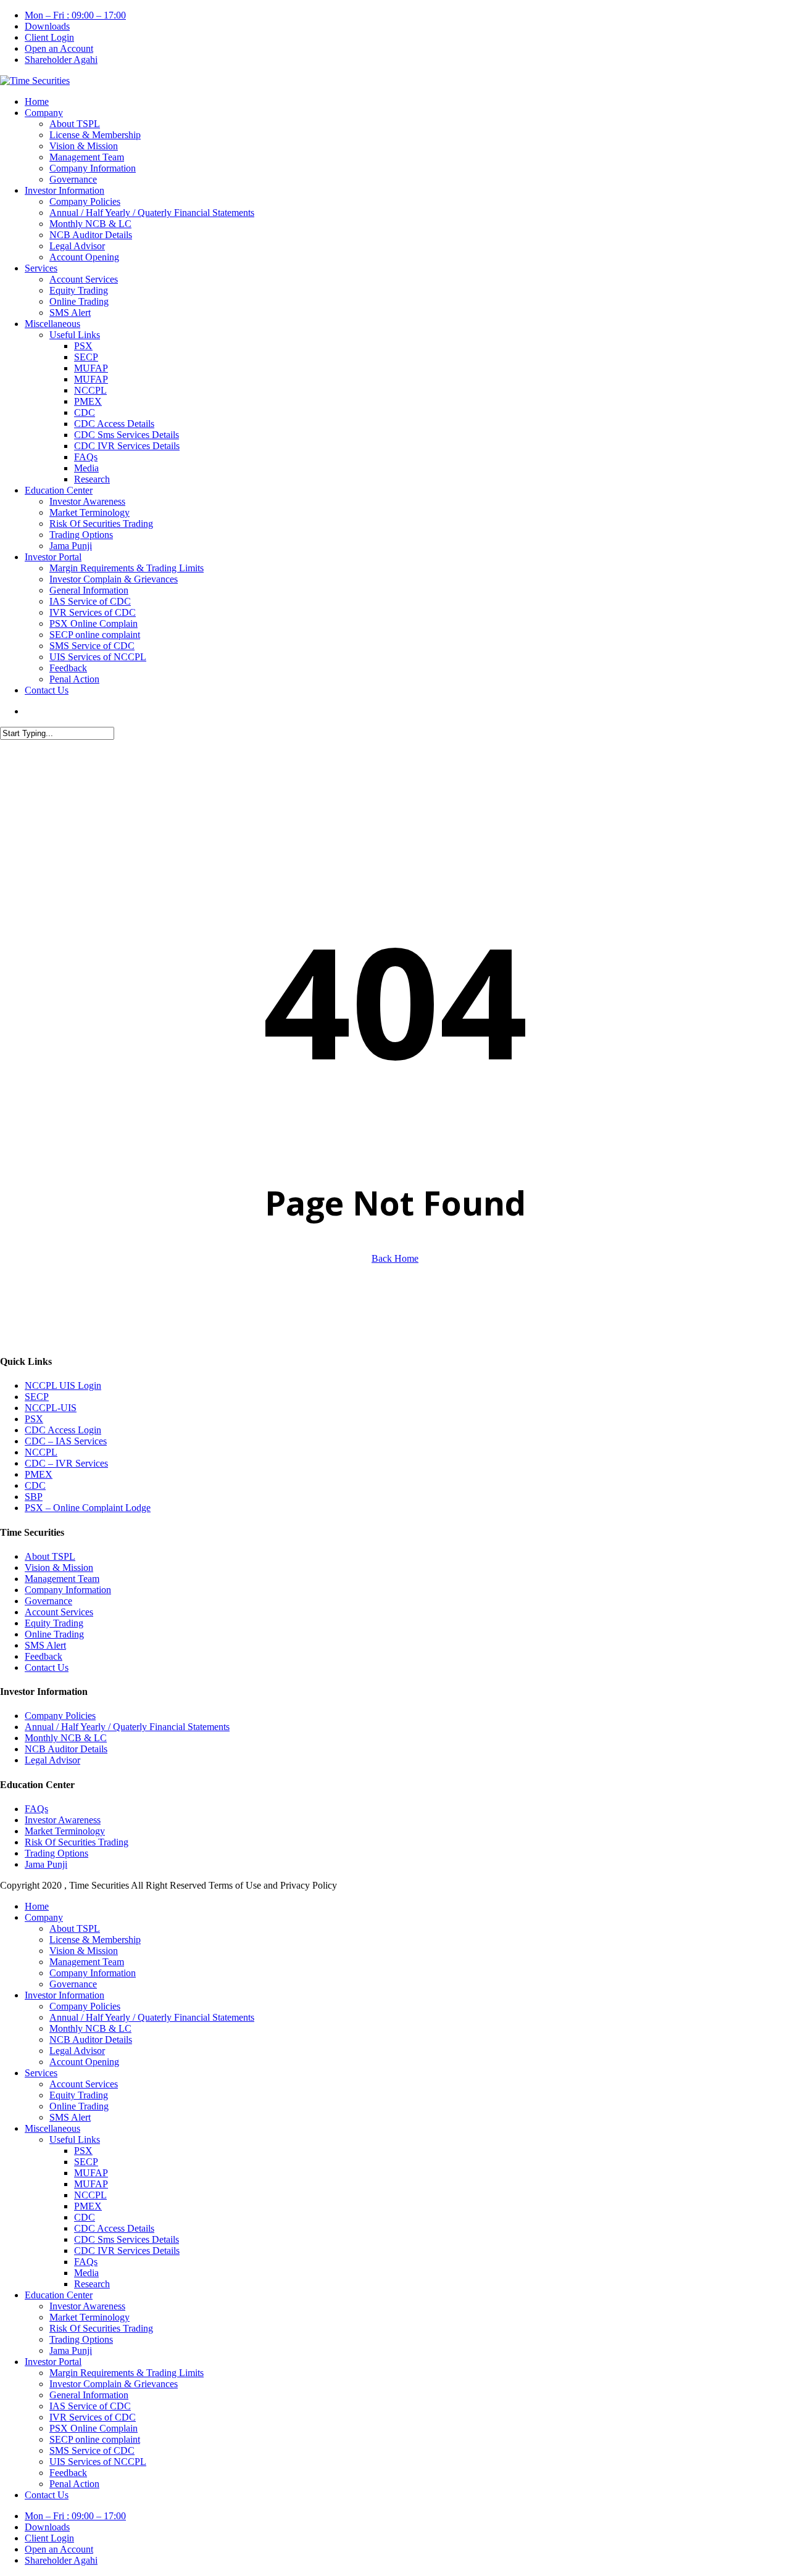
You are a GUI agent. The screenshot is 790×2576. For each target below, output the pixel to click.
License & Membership (95, 1940)
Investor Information (64, 1995)
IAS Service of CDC (90, 2406)
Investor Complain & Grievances (114, 2384)
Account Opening (84, 2062)
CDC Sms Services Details (127, 2239)
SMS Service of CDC (92, 2450)
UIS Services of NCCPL (98, 2462)
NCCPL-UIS (51, 1408)
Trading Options (56, 1853)
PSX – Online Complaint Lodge (88, 1508)
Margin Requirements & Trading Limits (127, 2373)
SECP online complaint (95, 2439)
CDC (35, 1485)
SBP (34, 1497)
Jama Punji (46, 1864)
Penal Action (74, 2484)
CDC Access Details (114, 2228)
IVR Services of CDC (93, 2417)
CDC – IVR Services (66, 1463)
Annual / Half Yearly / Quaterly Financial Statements (127, 1727)
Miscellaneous (52, 2128)
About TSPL (50, 1556)
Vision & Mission (59, 1568)
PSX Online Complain (94, 2428)
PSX (34, 1419)
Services (41, 2073)
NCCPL (41, 1452)
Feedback (44, 1656)
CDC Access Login (63, 1430)
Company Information (68, 1590)
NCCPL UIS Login (63, 1385)
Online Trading (54, 1634)
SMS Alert (45, 1645)
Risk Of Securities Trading (77, 1842)
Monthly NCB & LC (66, 1738)
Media (86, 2273)
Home (37, 1906)
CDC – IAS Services (66, 1441)
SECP (37, 1397)
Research (92, 2284)
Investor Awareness (63, 1820)
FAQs (36, 1809)
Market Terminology (65, 1831)
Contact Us (47, 1667)
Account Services (59, 1612)
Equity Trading (54, 1623)
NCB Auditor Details (66, 1749)
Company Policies (60, 1716)
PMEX (39, 1474)
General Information (89, 2395)
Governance (48, 1601)
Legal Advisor (52, 1760)
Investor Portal (53, 2362)
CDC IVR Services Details (127, 2251)
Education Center (59, 2295)
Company (44, 1917)
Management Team (62, 1579)
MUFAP (91, 2173)
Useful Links (75, 2139)
